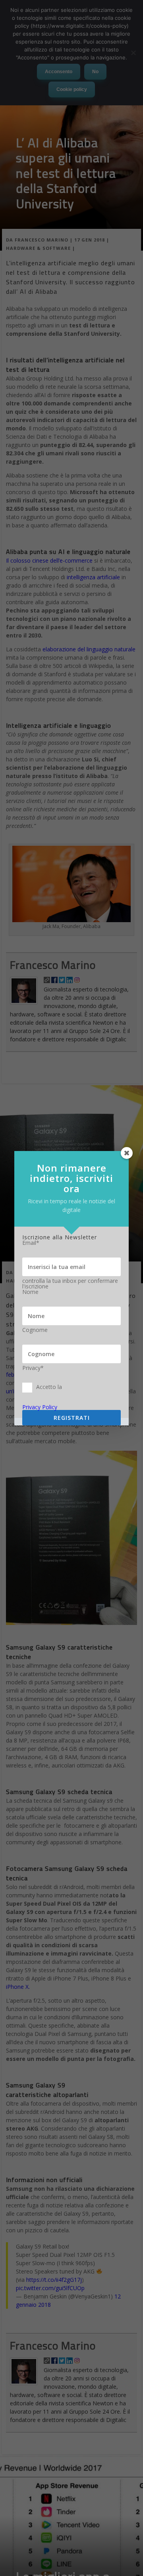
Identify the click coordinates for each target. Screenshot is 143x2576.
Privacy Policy (40, 1407)
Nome (30, 1292)
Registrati (72, 1418)
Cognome (35, 1330)
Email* (31, 1243)
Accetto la (49, 1387)
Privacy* (33, 1368)
